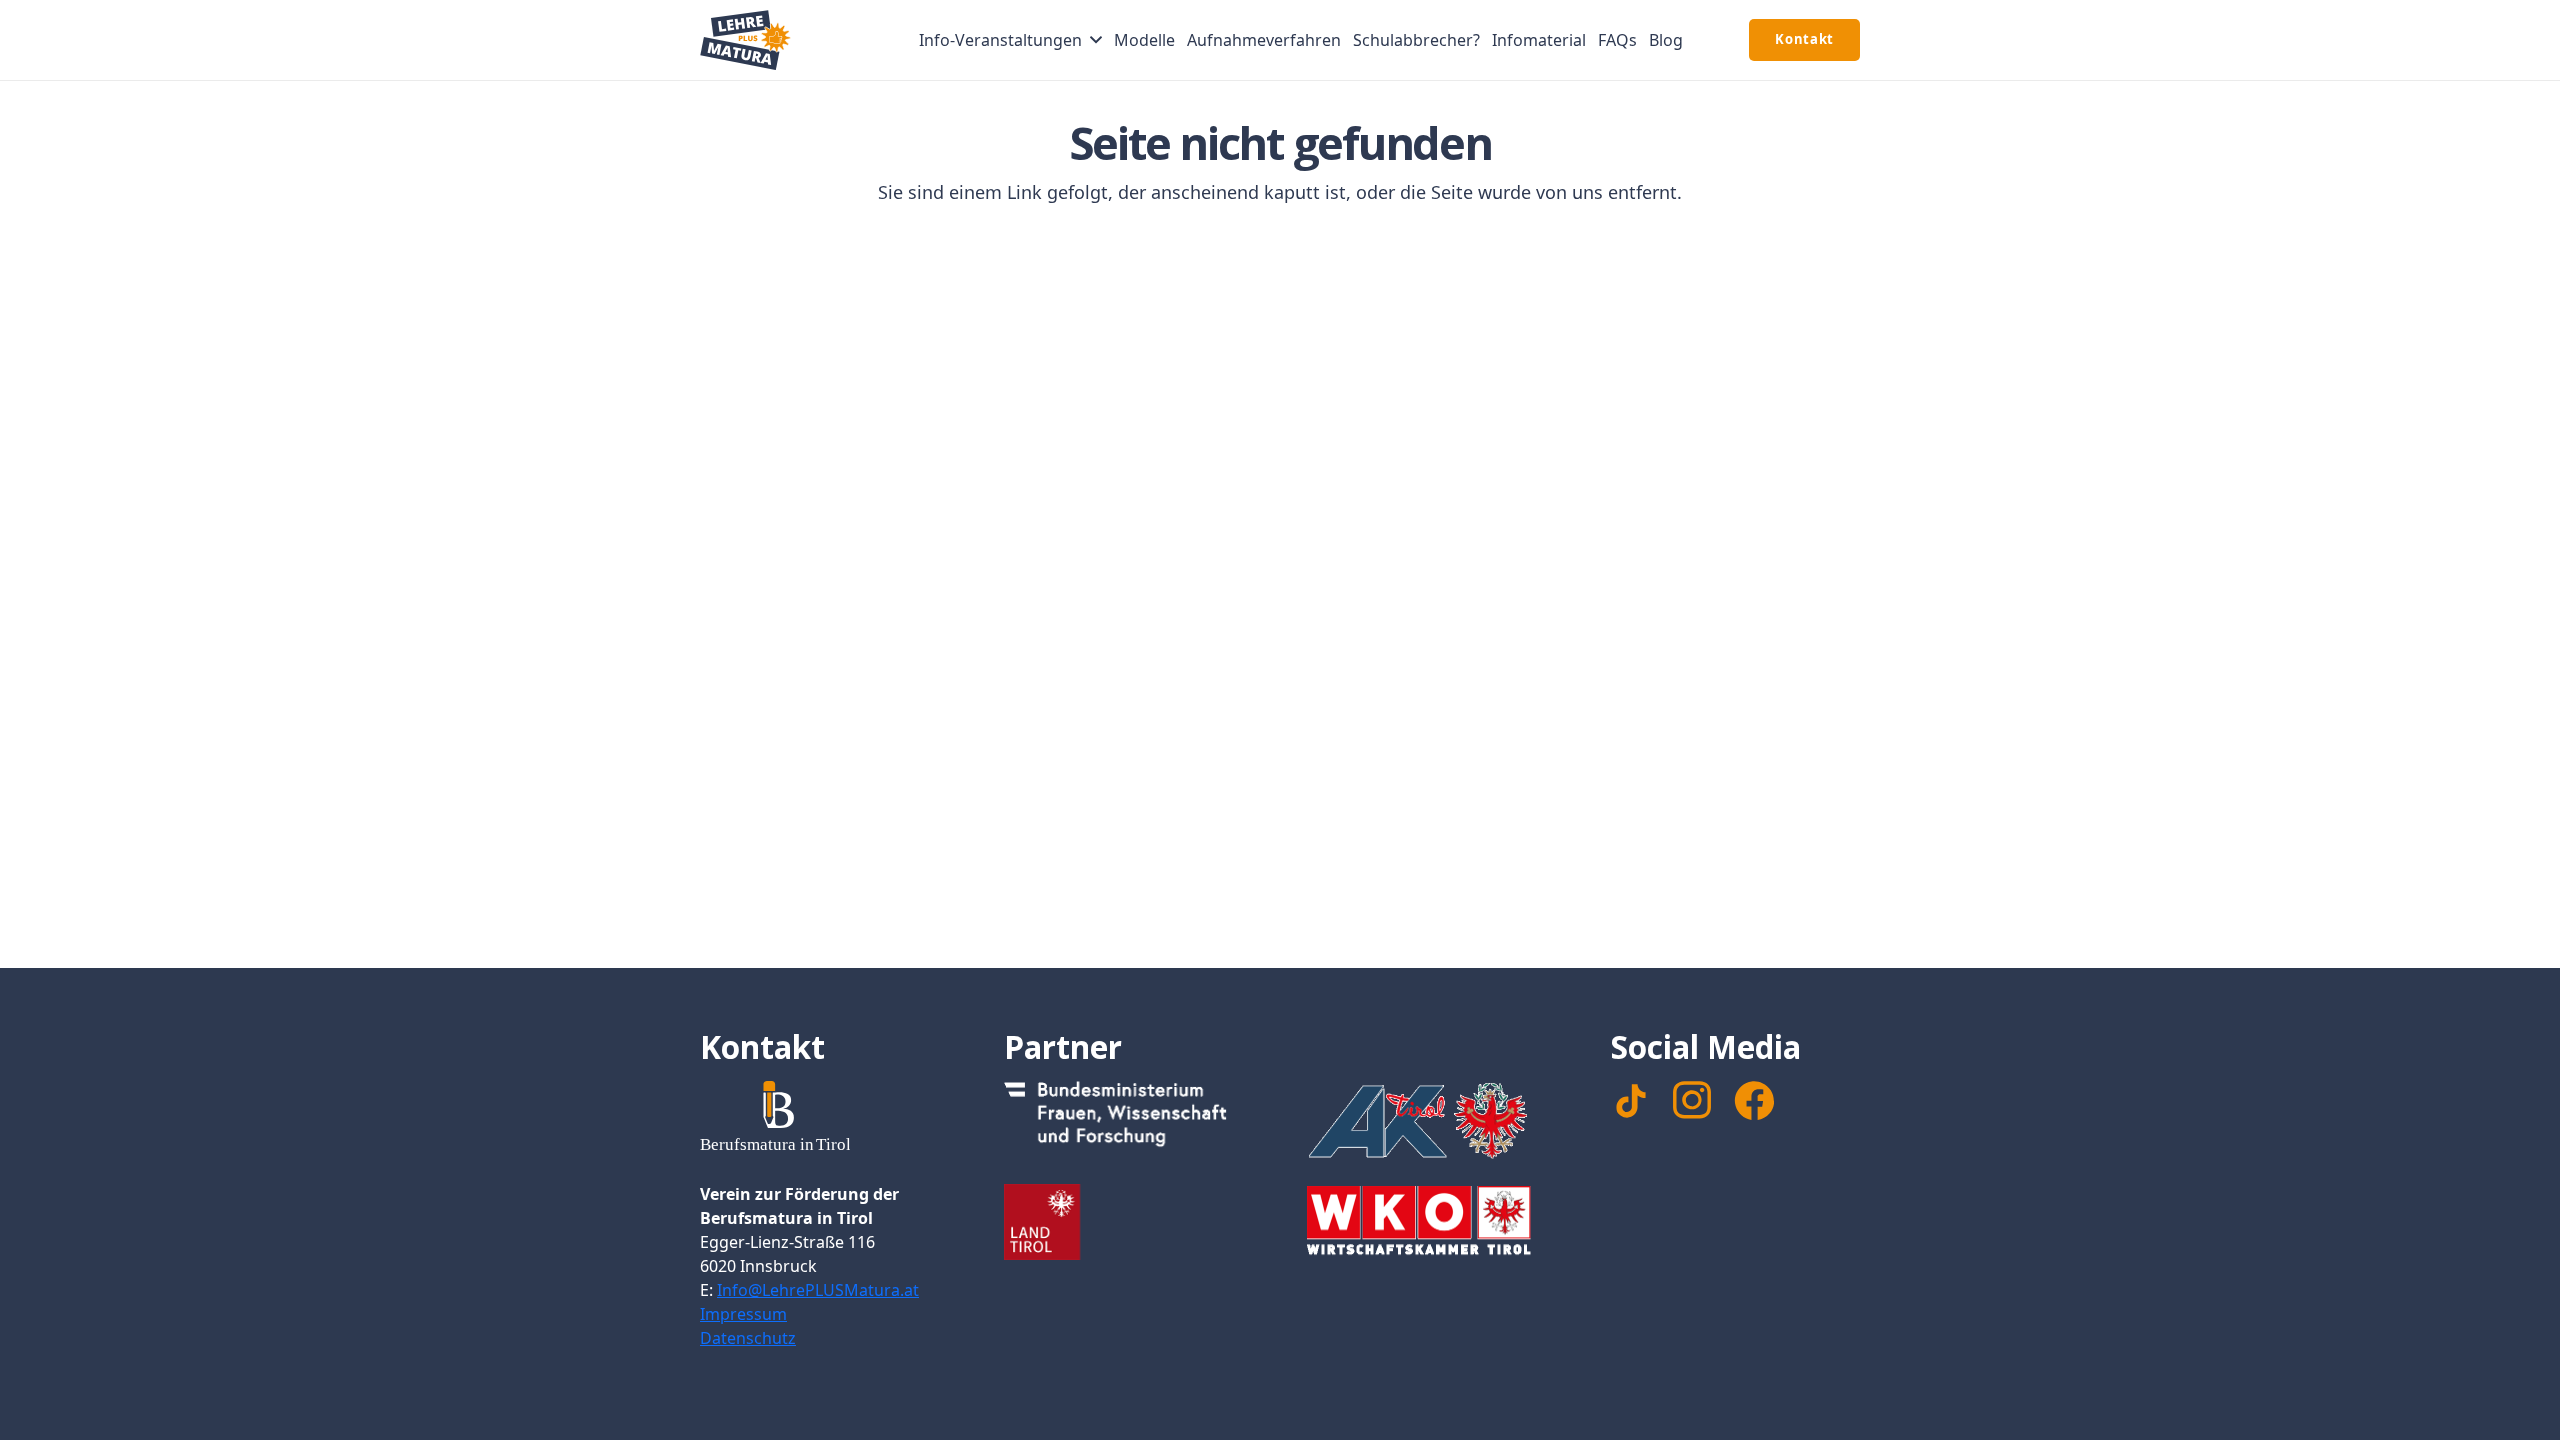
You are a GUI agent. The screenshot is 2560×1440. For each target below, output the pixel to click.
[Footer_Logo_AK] (1432, 1120)
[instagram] (1692, 1100)
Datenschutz (748, 1338)
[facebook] (1754, 1101)
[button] (1096, 39)
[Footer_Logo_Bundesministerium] (1129, 1119)
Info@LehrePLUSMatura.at (818, 1290)
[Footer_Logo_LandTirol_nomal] (1129, 1222)
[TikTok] (1631, 1101)
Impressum (743, 1314)
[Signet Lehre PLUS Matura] (745, 40)
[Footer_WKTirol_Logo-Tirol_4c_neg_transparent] (1432, 1224)
